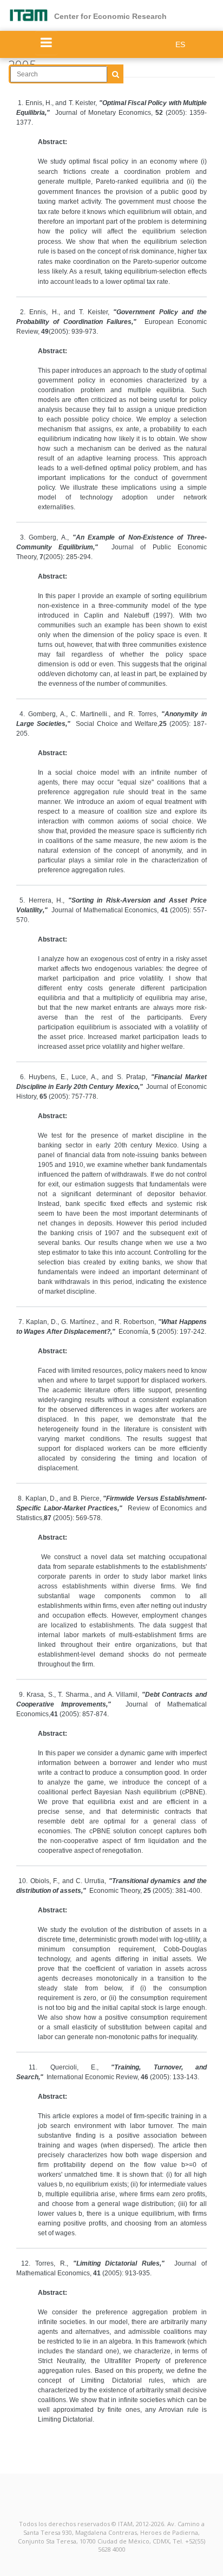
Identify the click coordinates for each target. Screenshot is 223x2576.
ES (180, 44)
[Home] (31, 15)
